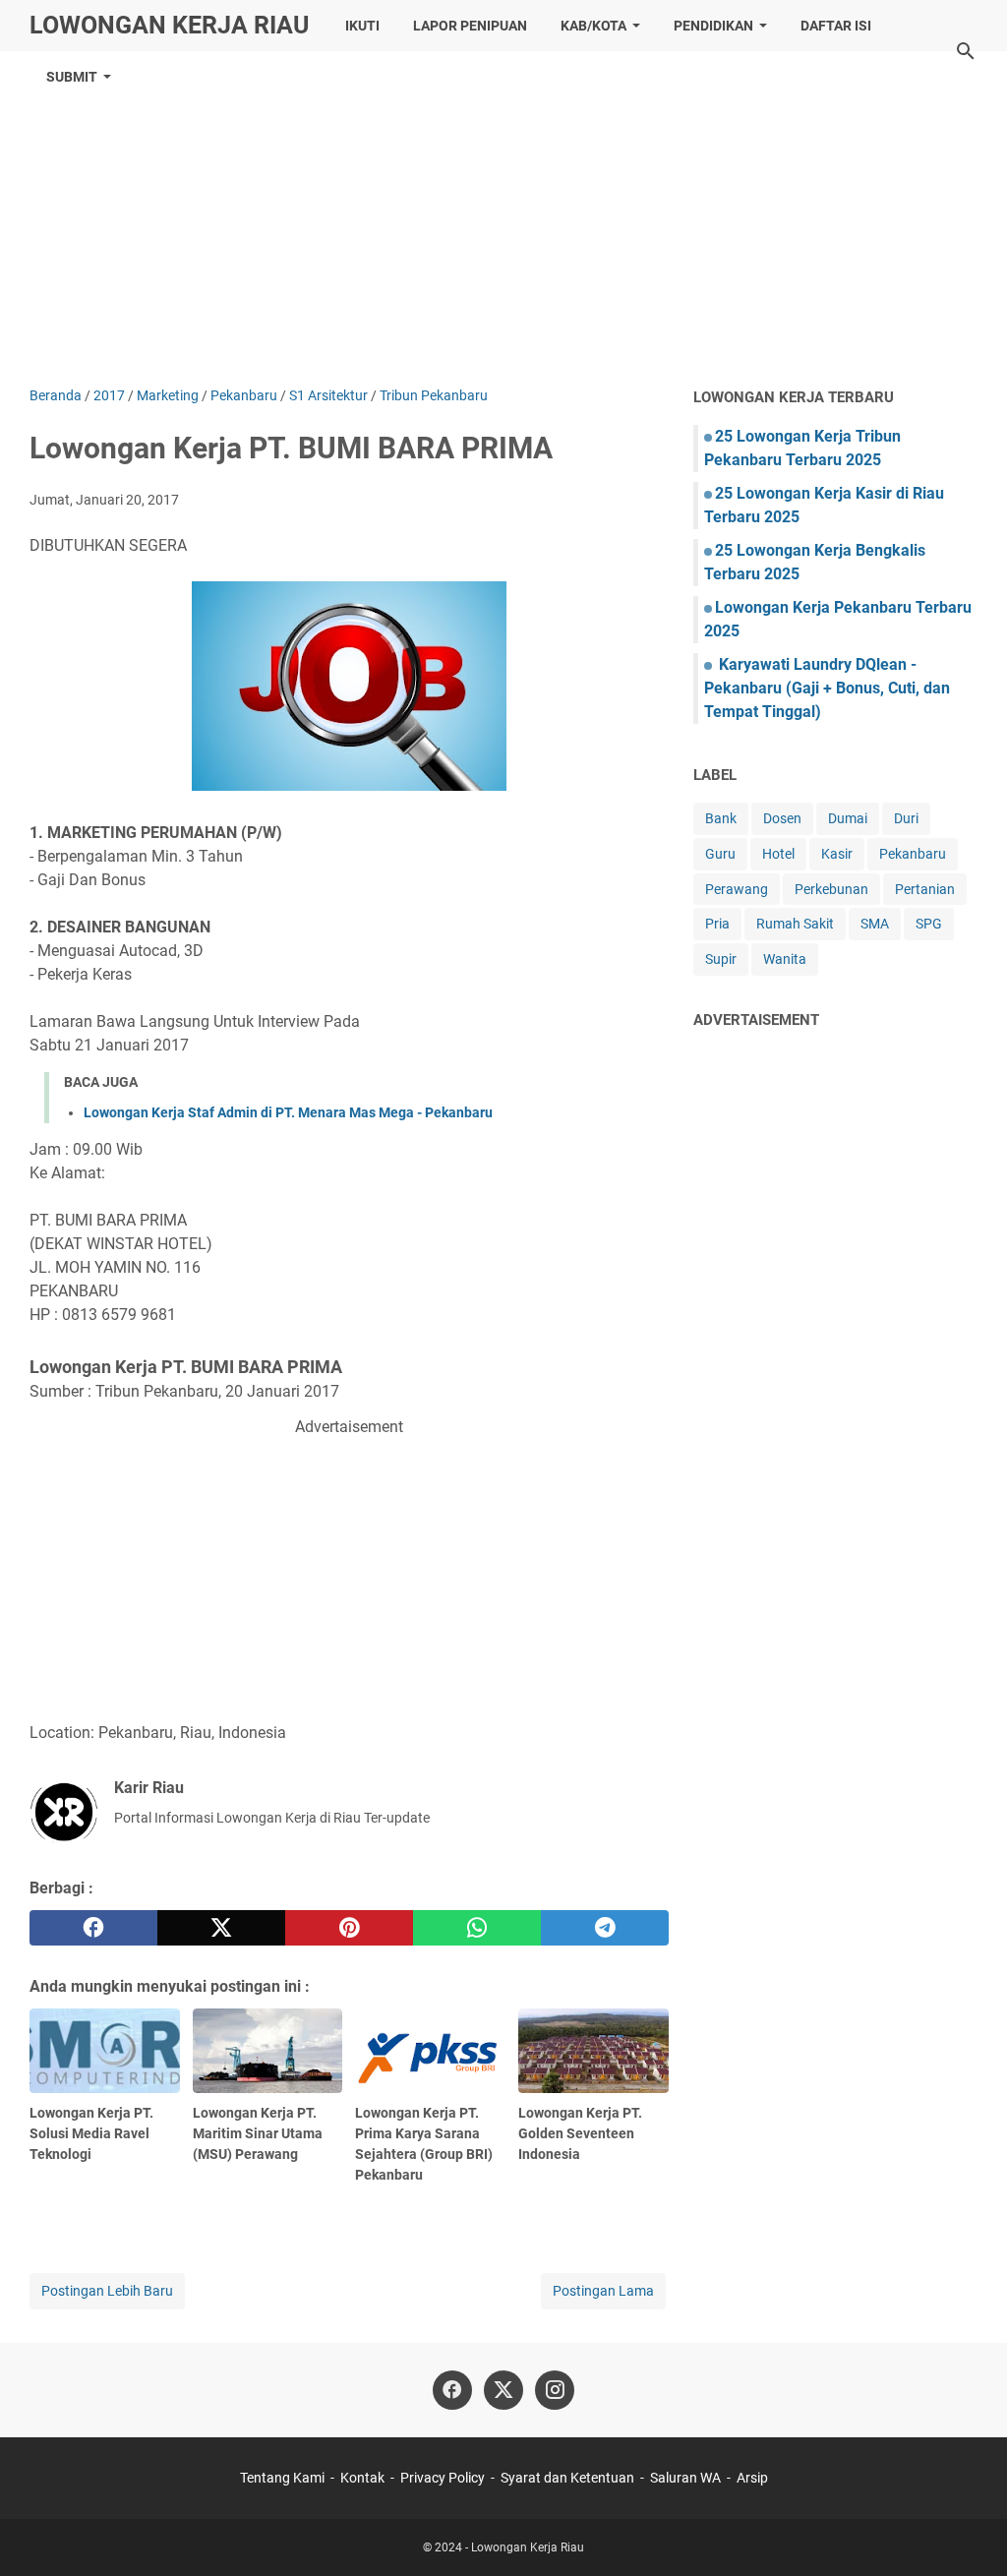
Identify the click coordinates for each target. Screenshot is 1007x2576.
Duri (906, 818)
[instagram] (555, 2390)
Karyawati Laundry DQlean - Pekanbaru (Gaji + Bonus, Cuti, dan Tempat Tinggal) (827, 688)
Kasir (837, 854)
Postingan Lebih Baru (107, 2291)
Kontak (362, 2478)
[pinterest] (349, 1928)
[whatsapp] (477, 1928)
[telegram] (605, 1928)
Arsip (752, 2478)
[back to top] (968, 2532)
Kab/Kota (593, 26)
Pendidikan (713, 26)
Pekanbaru (913, 854)
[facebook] (93, 1928)
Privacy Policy (443, 2478)
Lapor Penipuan (470, 26)
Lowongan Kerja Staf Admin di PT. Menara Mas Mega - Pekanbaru (288, 1112)
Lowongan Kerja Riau (169, 25)
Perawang (737, 889)
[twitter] (221, 1928)
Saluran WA (685, 2478)
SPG (929, 924)
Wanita (785, 959)
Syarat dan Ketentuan (567, 2478)
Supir (721, 959)
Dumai (848, 818)
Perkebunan (831, 889)
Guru (720, 854)
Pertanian (925, 889)
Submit (72, 77)
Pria (717, 924)
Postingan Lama (603, 2291)
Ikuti (362, 26)
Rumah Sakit (795, 924)
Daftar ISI (836, 26)
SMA (875, 924)
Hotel (778, 854)
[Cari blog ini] (966, 51)
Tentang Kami (282, 2478)
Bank (721, 818)
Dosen (782, 818)
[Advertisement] (503, 218)
